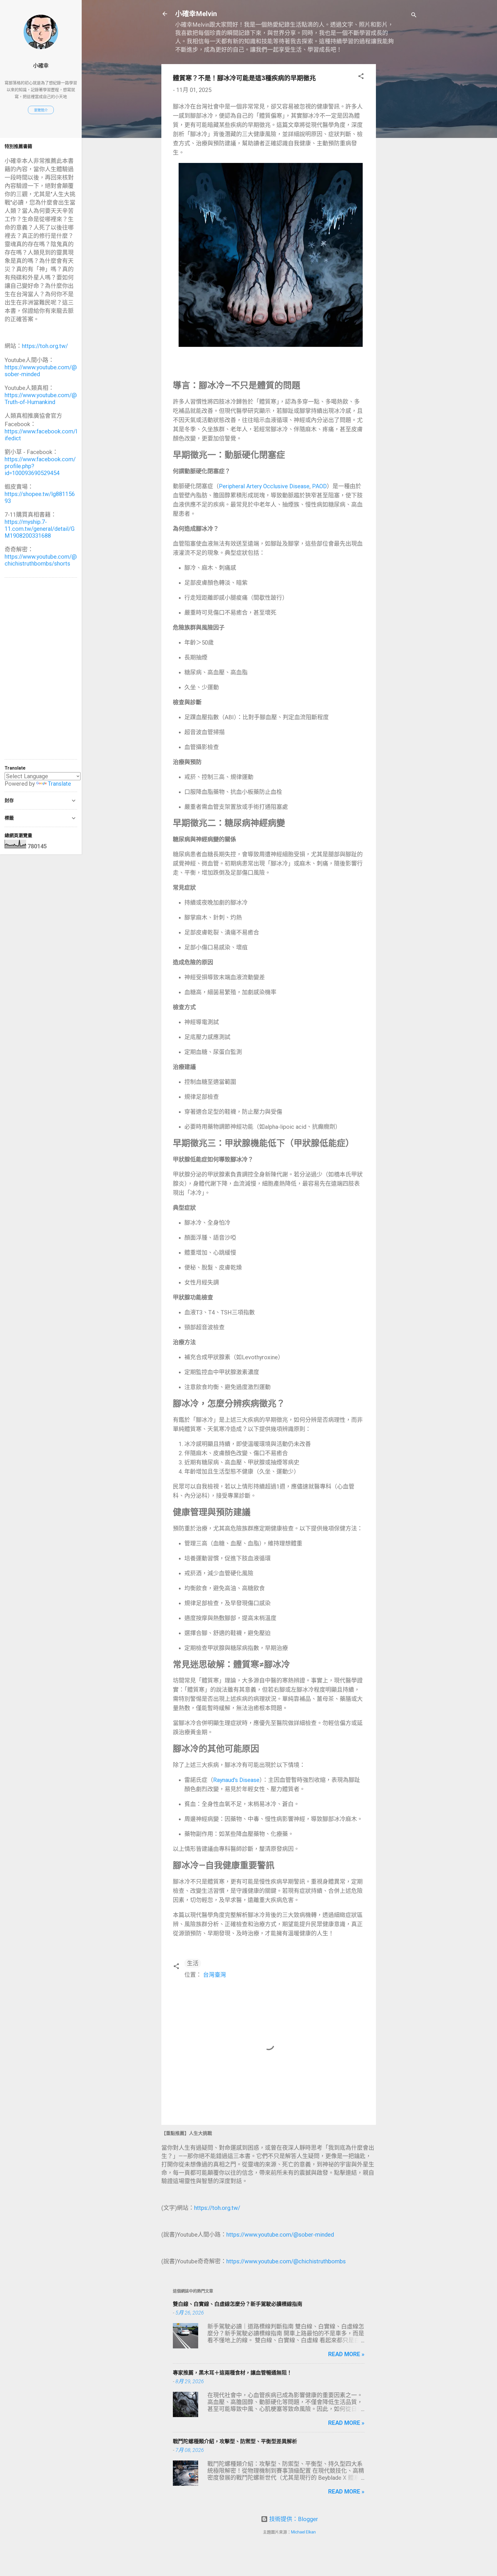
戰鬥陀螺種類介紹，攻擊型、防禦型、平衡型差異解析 (235, 2441)
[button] (361, 77)
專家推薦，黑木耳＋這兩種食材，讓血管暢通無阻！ (232, 2373)
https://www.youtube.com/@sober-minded (280, 2235)
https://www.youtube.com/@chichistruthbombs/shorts (41, 560)
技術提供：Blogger (293, 2519)
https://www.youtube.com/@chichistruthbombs (286, 2261)
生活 (193, 1963)
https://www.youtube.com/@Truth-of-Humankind (41, 399)
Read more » (346, 2354)
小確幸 (41, 66)
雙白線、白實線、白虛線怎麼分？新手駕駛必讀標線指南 (238, 2304)
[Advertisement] (399, 150)
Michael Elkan (303, 2532)
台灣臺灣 (215, 1975)
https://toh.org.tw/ (217, 2208)
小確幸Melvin (196, 14)
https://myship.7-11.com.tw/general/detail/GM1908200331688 (40, 529)
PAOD (319, 486)
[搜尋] (414, 16)
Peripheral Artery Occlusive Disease (264, 486)
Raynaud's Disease (236, 1780)
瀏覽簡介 (41, 110)
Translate (59, 784)
